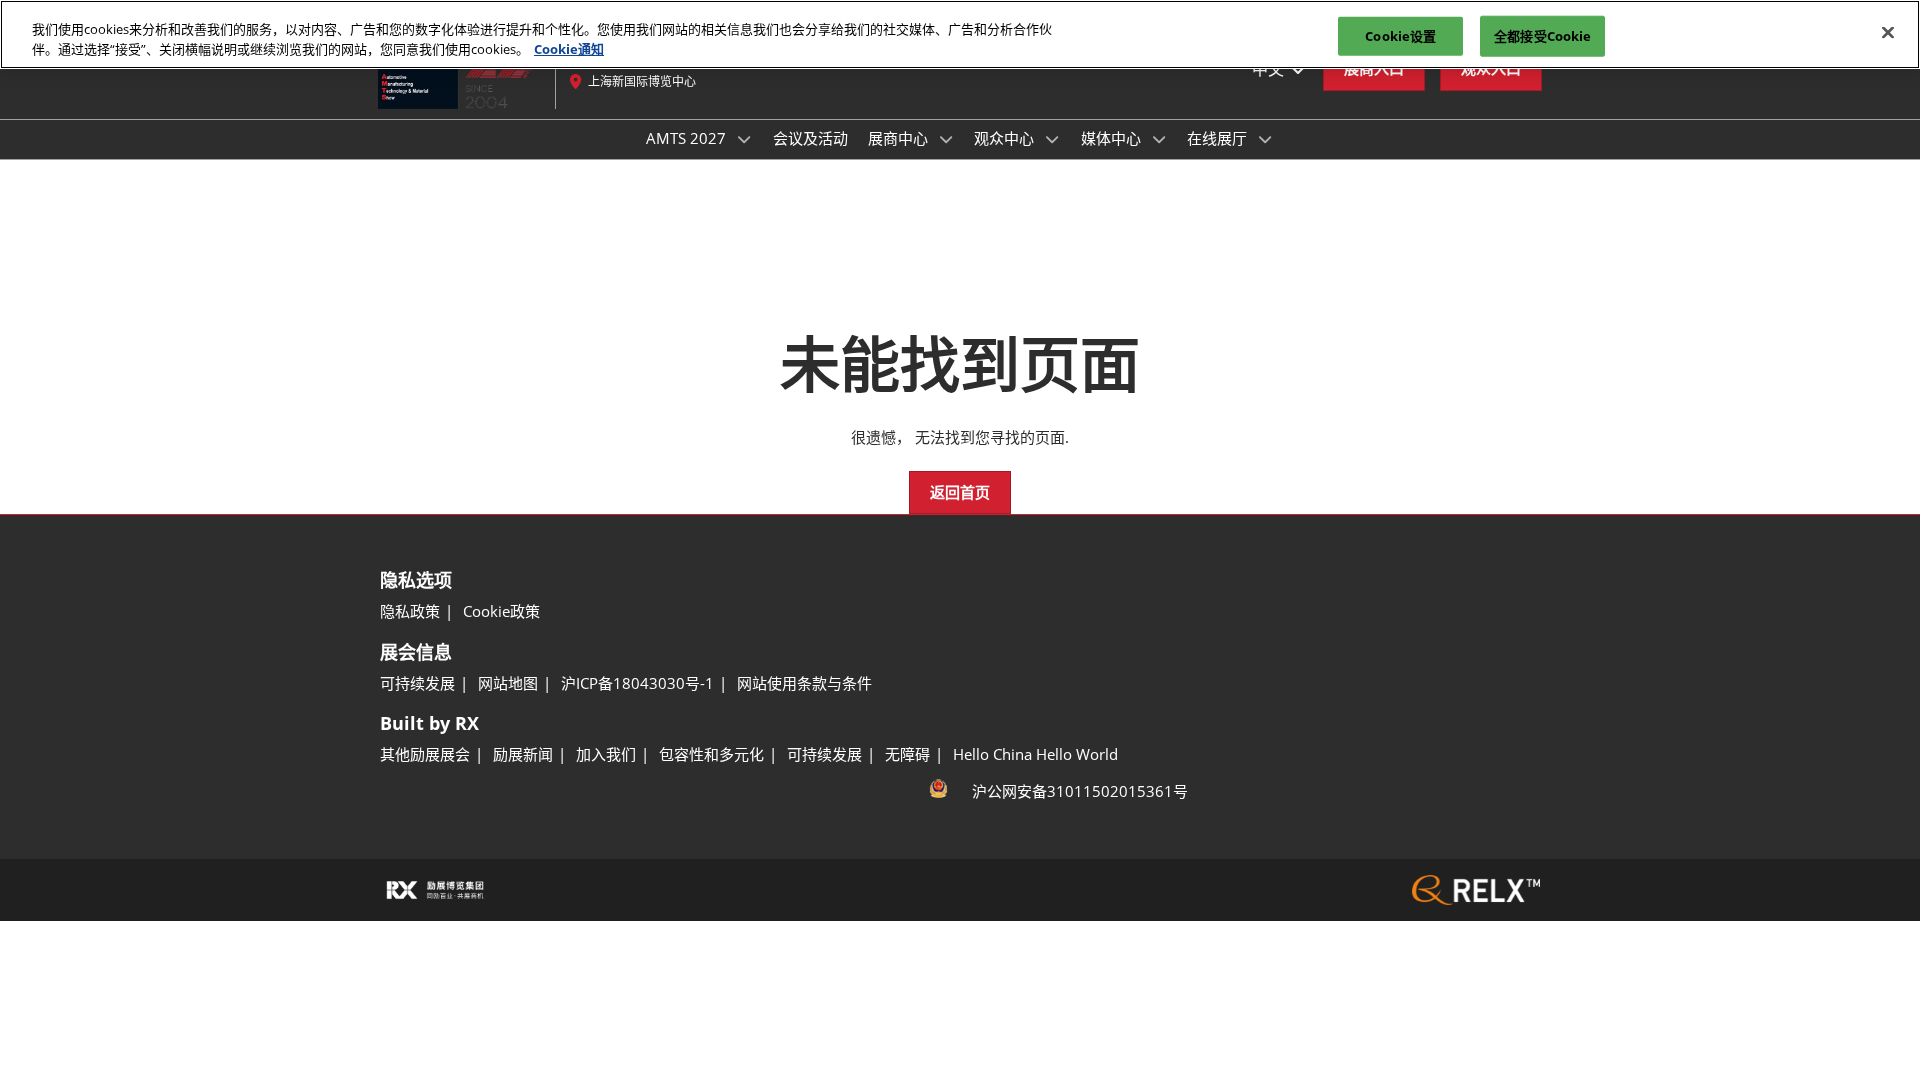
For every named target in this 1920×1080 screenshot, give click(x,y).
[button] (960, 493)
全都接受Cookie (1542, 35)
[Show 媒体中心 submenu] (1159, 139)
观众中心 (1006, 138)
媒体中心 (1113, 138)
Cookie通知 (569, 49)
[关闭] (1888, 32)
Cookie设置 (1400, 35)
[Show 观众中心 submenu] (1052, 139)
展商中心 (900, 138)
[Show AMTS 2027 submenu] (744, 139)
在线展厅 (1219, 138)
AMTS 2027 (688, 138)
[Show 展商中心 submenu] (946, 139)
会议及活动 (810, 138)
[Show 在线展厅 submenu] (1265, 139)
